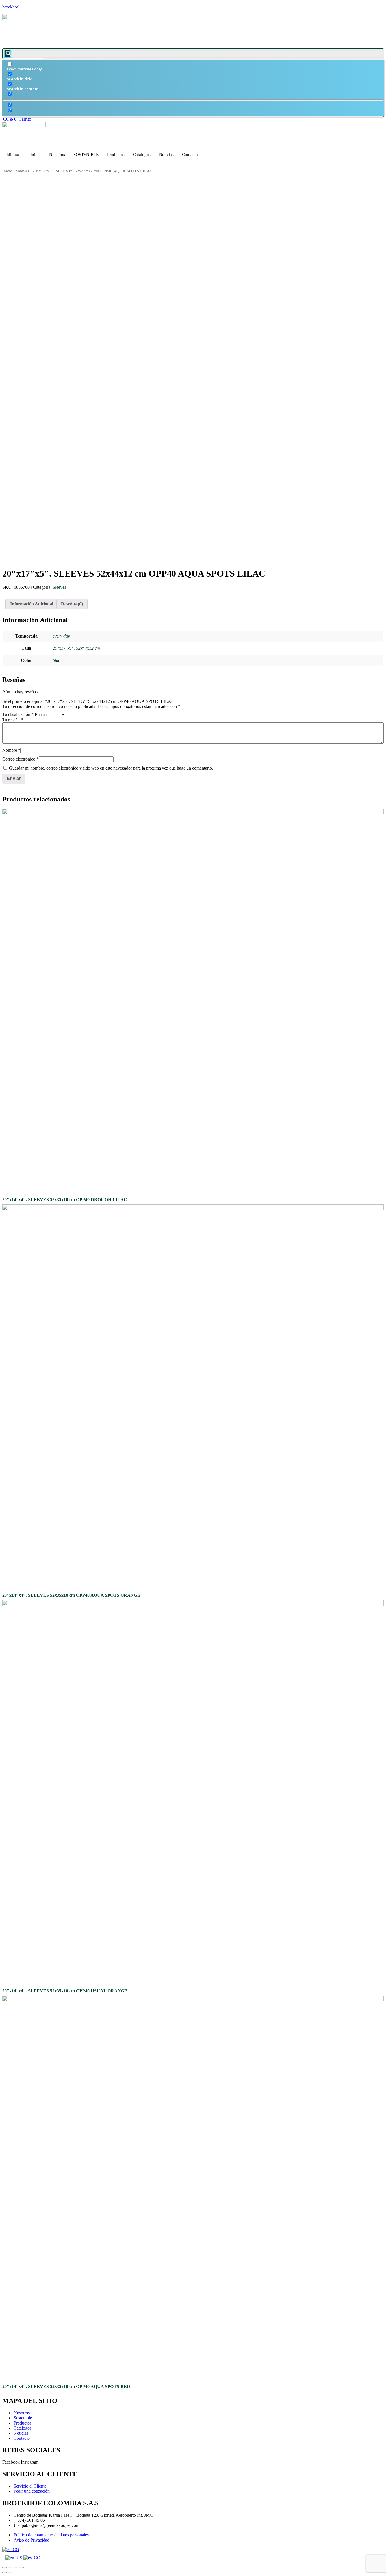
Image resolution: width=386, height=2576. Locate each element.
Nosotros (57, 155)
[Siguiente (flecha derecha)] (10, 2573)
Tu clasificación (18, 714)
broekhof (10, 7)
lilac (56, 660)
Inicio (36, 155)
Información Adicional (32, 604)
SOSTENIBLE (86, 155)
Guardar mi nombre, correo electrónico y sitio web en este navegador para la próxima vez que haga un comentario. (111, 768)
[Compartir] (10, 2568)
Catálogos (142, 155)
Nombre (11, 750)
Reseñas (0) (72, 604)
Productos (116, 155)
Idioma (13, 155)
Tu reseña (13, 720)
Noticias (166, 155)
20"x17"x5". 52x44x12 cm (76, 648)
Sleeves (22, 171)
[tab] (32, 604)
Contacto (190, 155)
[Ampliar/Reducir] (21, 2568)
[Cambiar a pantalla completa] (16, 2568)
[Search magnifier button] (8, 54)
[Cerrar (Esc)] (5, 2568)
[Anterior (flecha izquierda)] (5, 2573)
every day (61, 636)
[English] (14, 2558)
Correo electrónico (20, 759)
